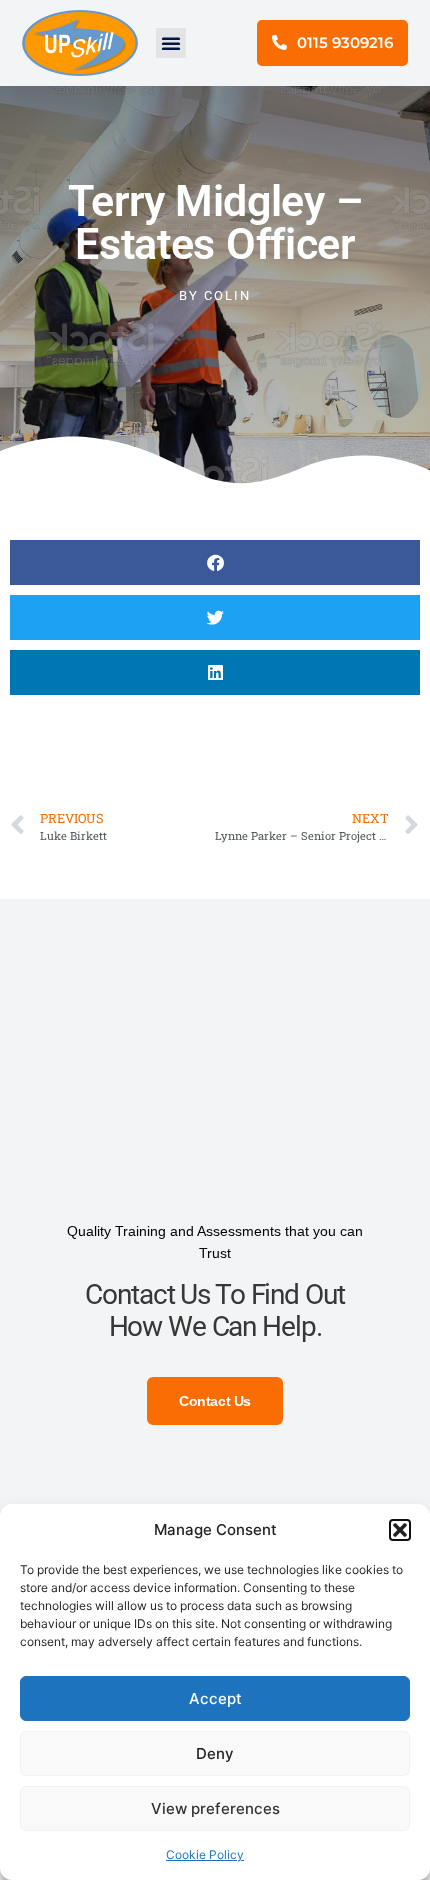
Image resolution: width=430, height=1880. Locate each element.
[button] (400, 1530)
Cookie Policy (205, 1854)
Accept (215, 1698)
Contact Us (215, 1401)
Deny (215, 1753)
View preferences (215, 1808)
